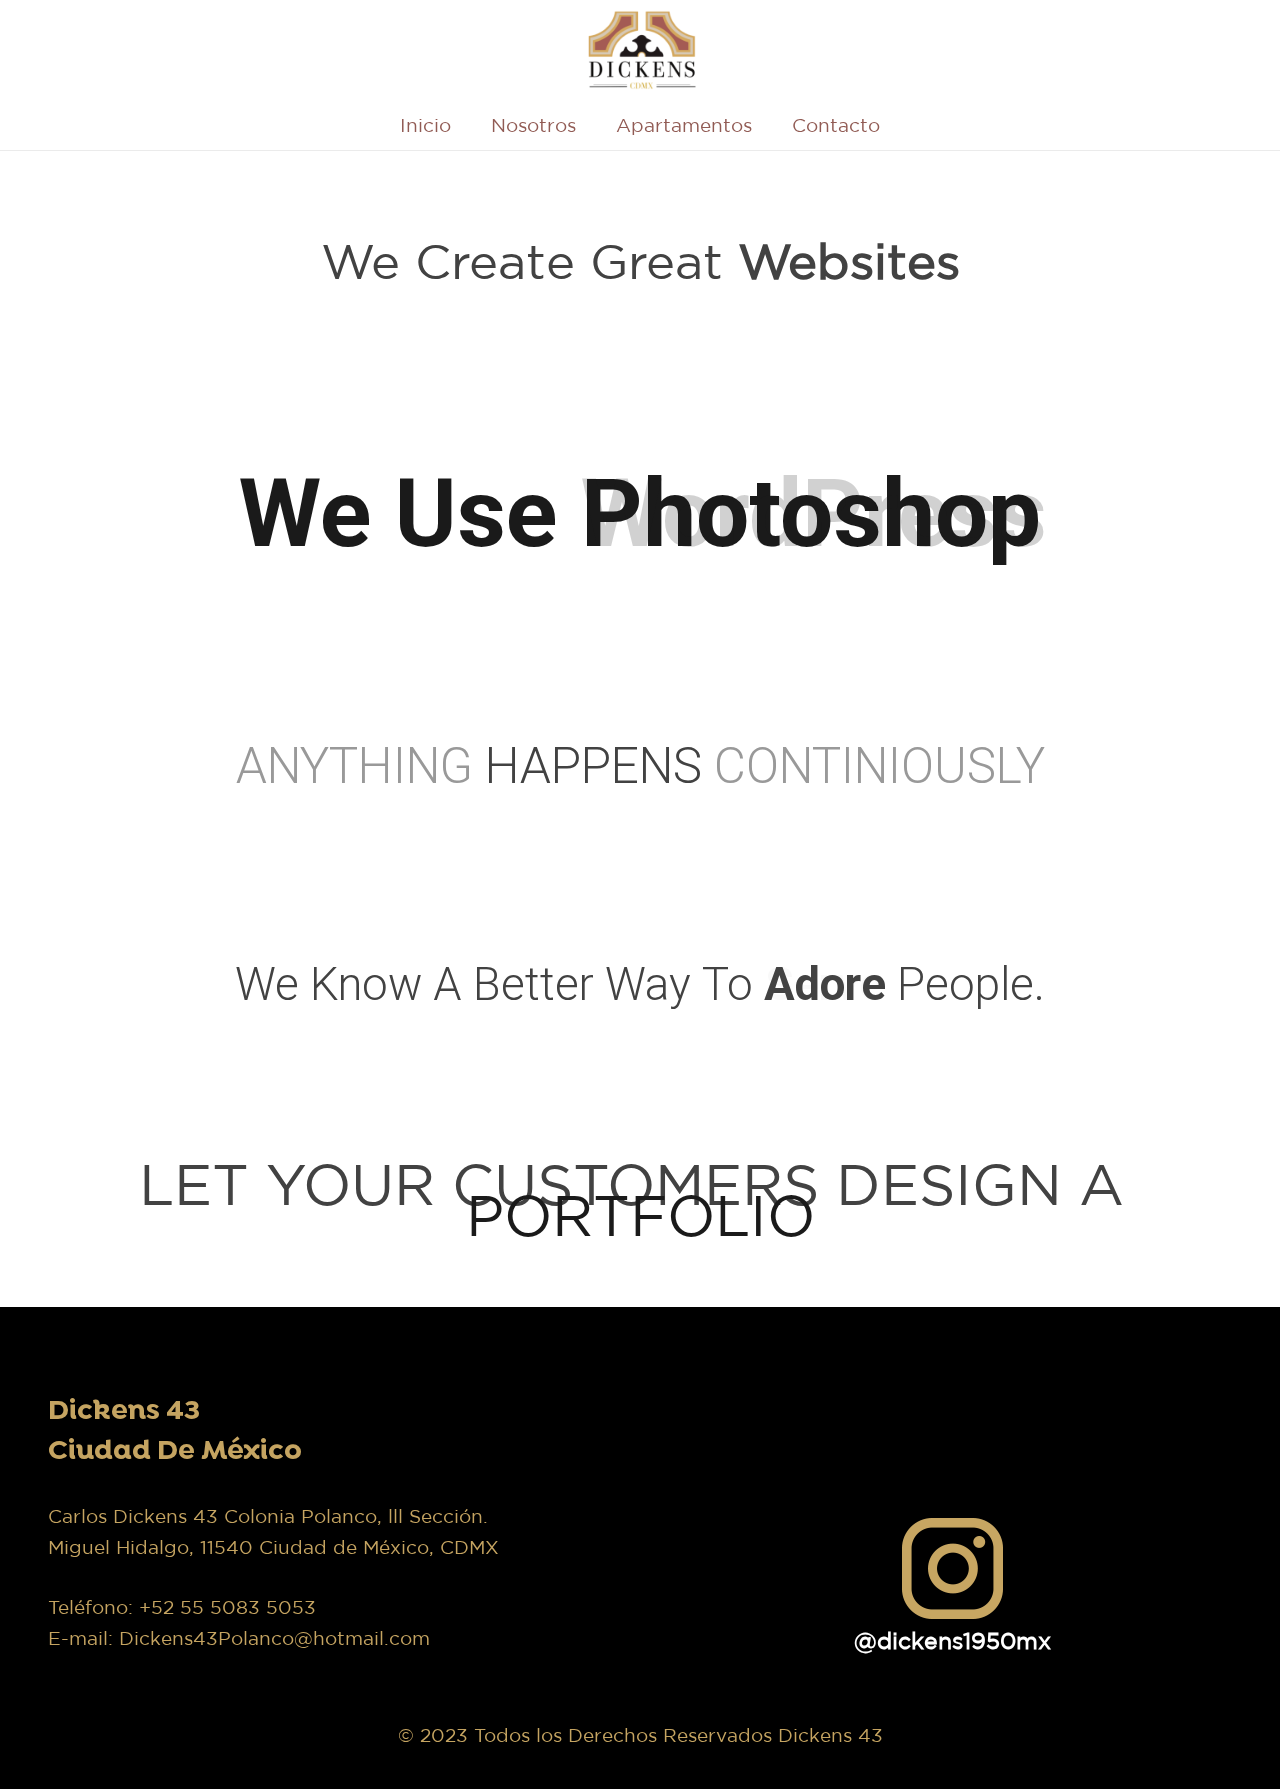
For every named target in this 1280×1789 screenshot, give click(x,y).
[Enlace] (640, 50)
